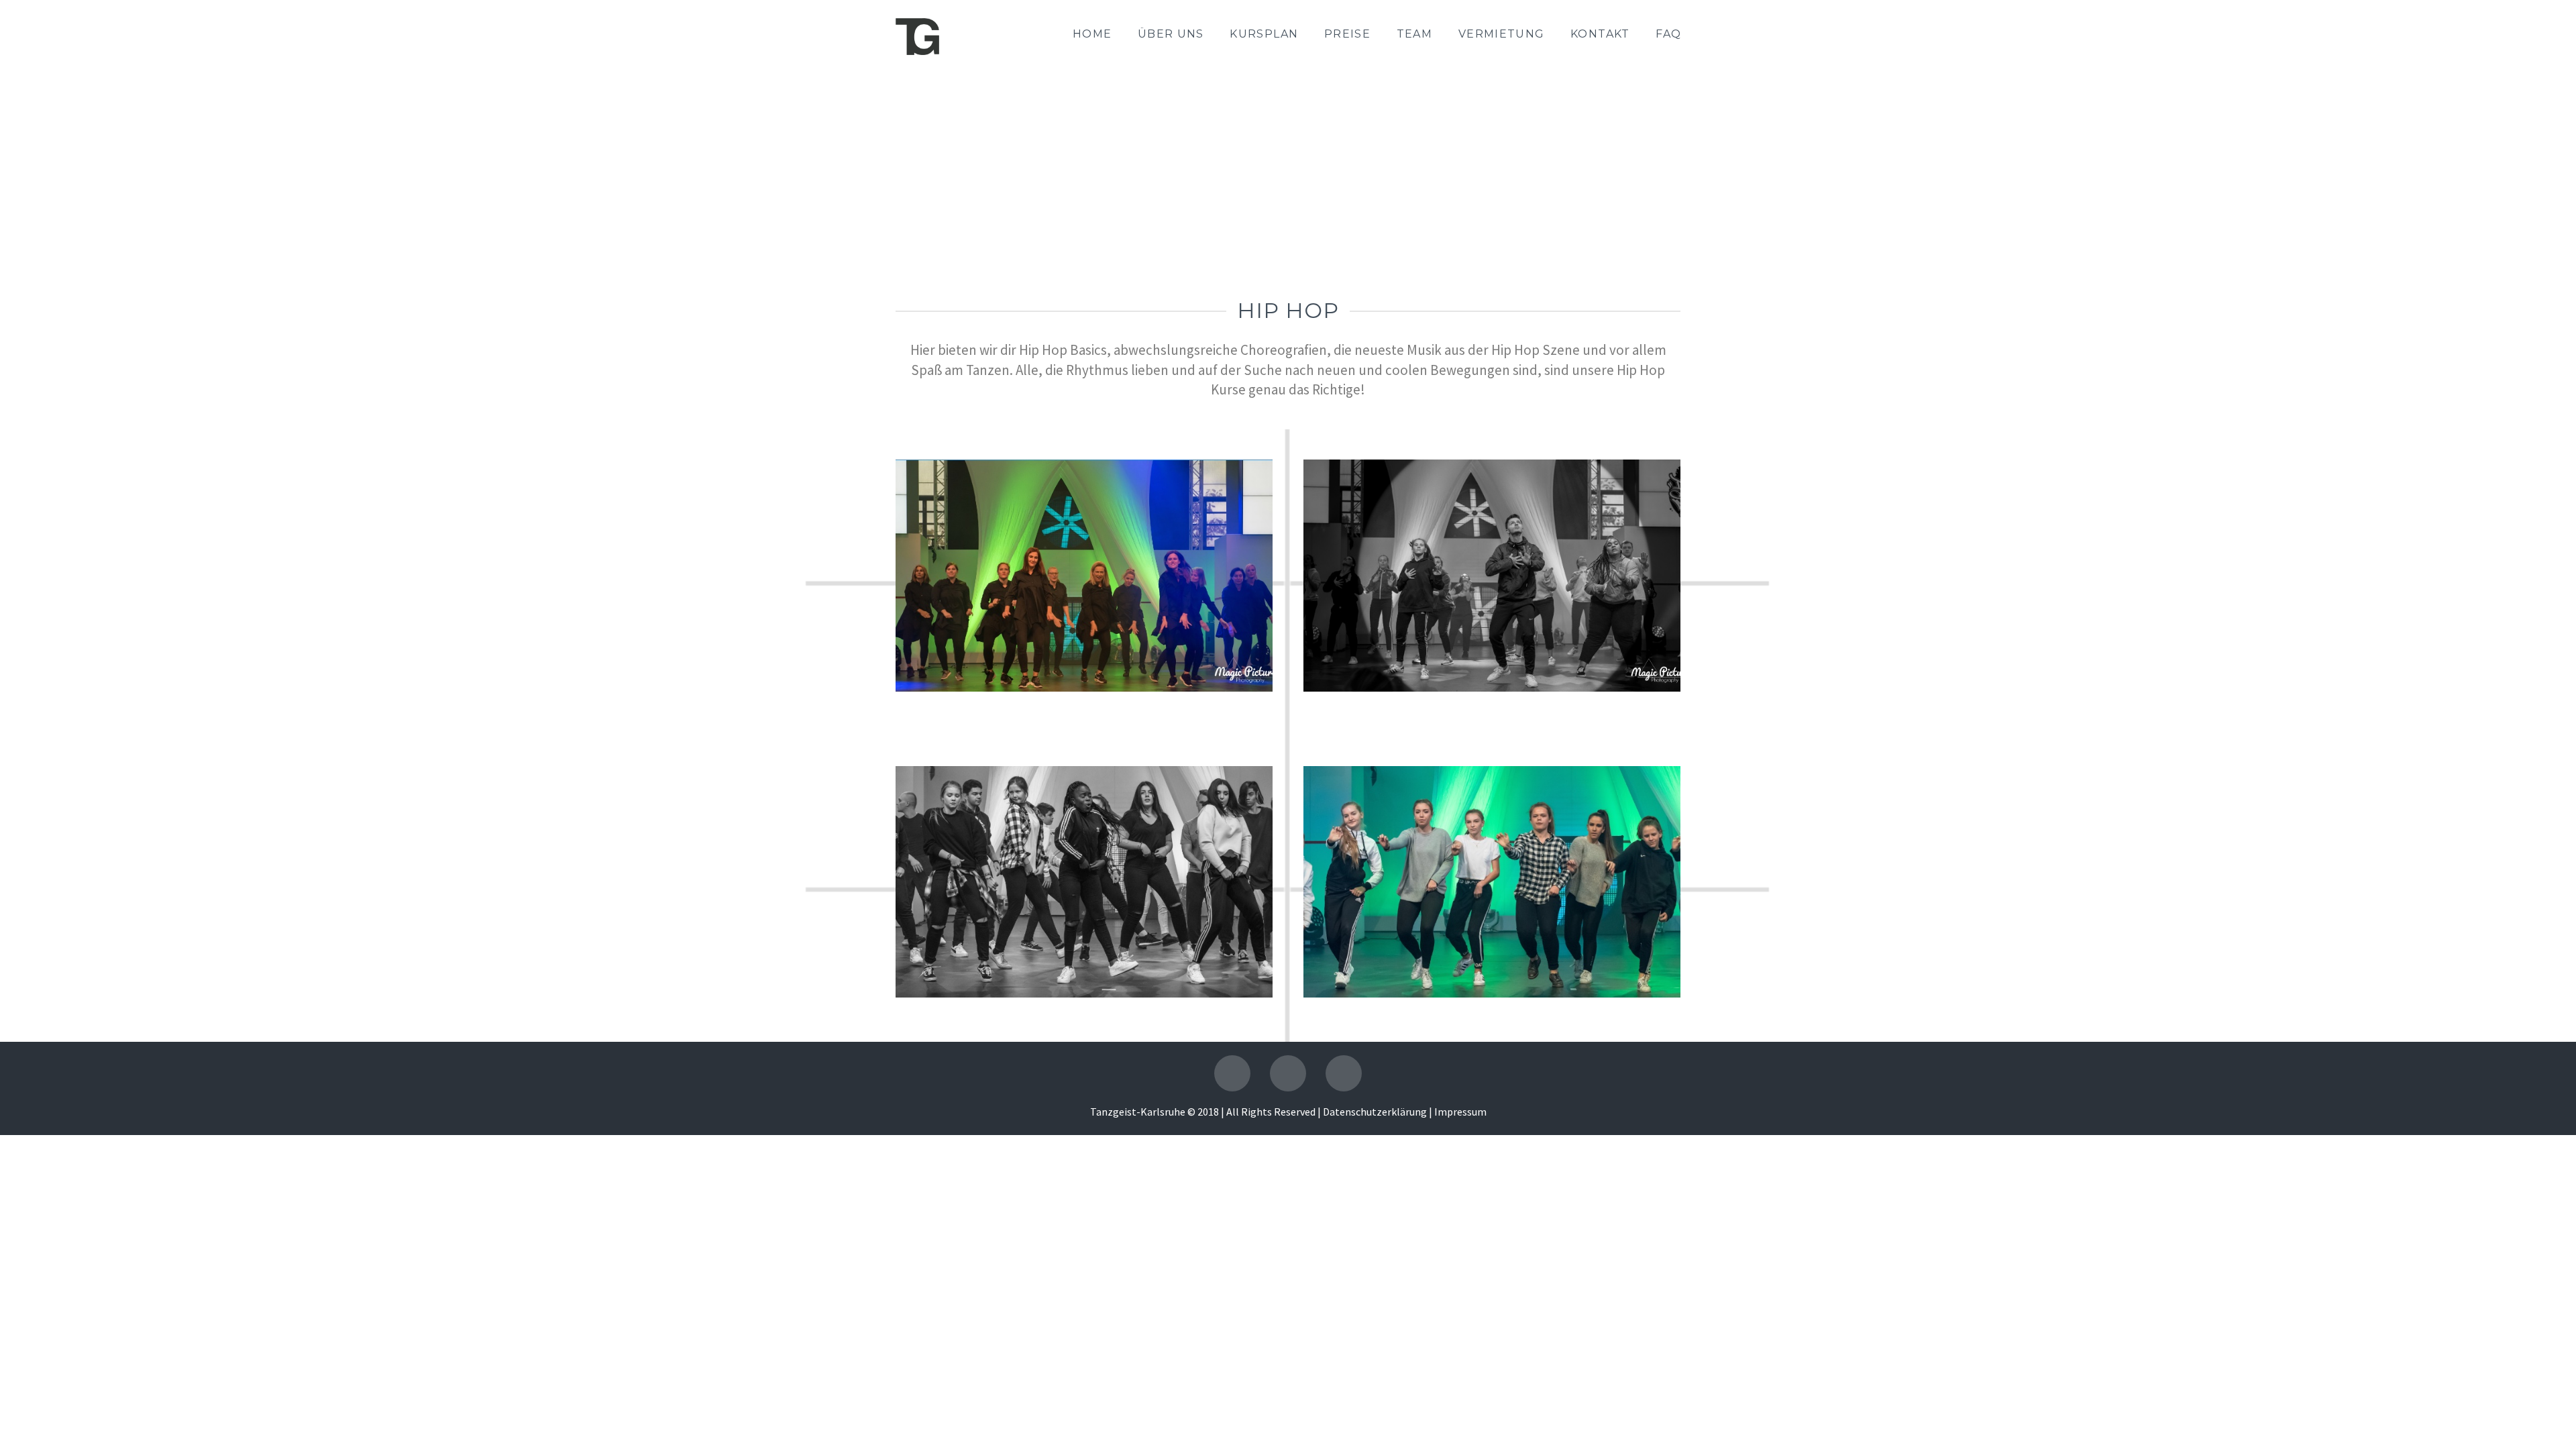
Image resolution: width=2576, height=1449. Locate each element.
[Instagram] (1344, 1073)
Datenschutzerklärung (1375, 1112)
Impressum (1460, 1112)
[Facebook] (1232, 1073)
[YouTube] (1288, 1073)
